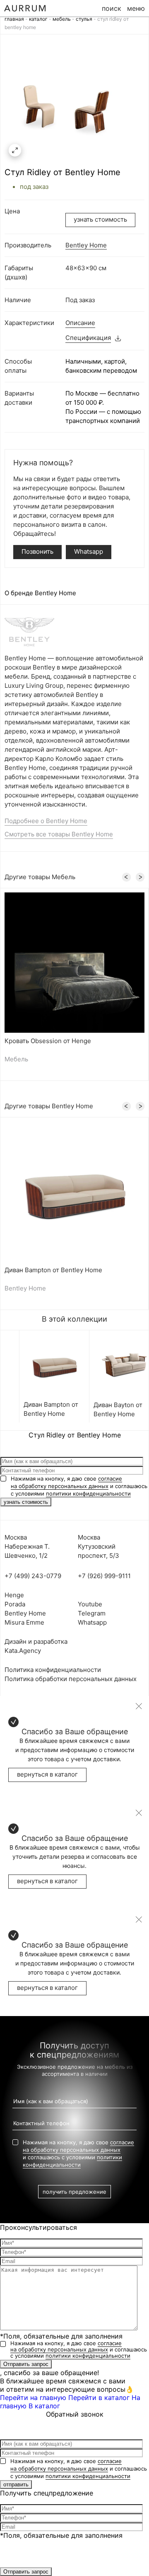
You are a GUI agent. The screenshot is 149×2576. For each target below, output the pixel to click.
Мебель (62, 19)
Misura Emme (24, 1622)
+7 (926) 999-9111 (104, 1576)
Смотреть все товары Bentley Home (59, 834)
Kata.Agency (23, 1651)
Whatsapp (89, 551)
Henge (14, 1595)
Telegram (92, 1613)
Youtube (90, 1604)
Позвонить (37, 551)
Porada (15, 1604)
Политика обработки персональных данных (71, 1679)
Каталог (38, 19)
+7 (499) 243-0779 (33, 1576)
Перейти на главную (33, 2398)
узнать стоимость (100, 219)
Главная (14, 19)
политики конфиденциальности (88, 1493)
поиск (112, 8)
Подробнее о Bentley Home (46, 821)
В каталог (44, 2406)
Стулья (84, 19)
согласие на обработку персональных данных (66, 2346)
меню (136, 8)
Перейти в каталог (99, 2398)
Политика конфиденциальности (53, 1670)
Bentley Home (86, 245)
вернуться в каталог (47, 1774)
